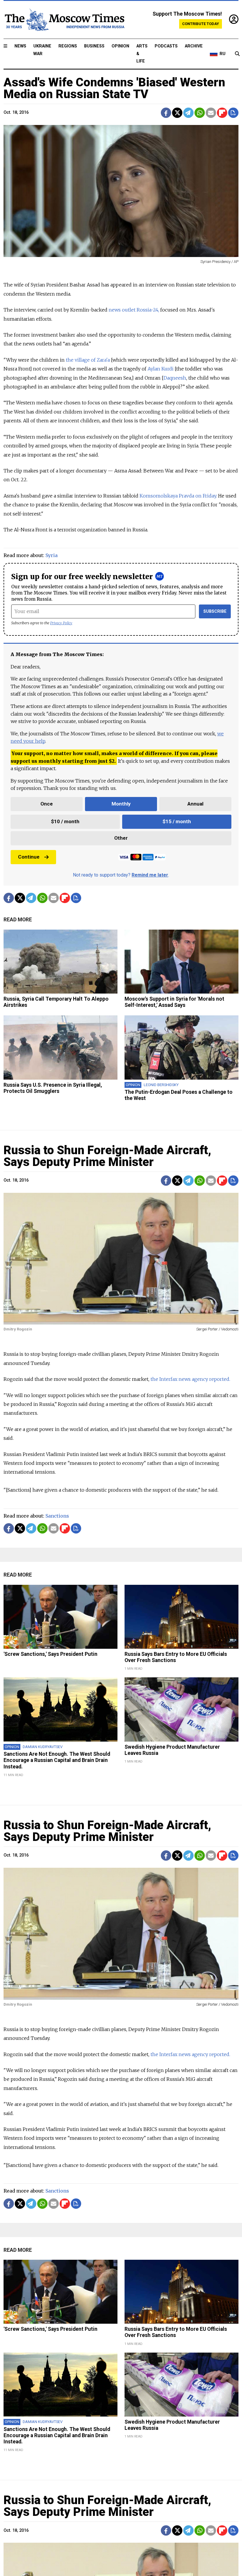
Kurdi (161, 369)
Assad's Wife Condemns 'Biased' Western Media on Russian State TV (114, 88)
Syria (51, 555)
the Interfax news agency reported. (190, 1379)
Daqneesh (175, 378)
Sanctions (57, 1516)
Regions (68, 46)
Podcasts (166, 46)
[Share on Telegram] (188, 113)
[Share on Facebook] (166, 113)
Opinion (120, 46)
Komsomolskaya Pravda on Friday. (178, 496)
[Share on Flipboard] (222, 113)
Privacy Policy (61, 623)
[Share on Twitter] (177, 113)
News (20, 46)
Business (94, 46)
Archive (194, 46)
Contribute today (201, 24)
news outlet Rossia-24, (134, 310)
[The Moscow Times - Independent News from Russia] (64, 20)
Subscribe (215, 611)
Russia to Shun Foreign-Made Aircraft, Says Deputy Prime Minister (107, 1156)
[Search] (237, 54)
